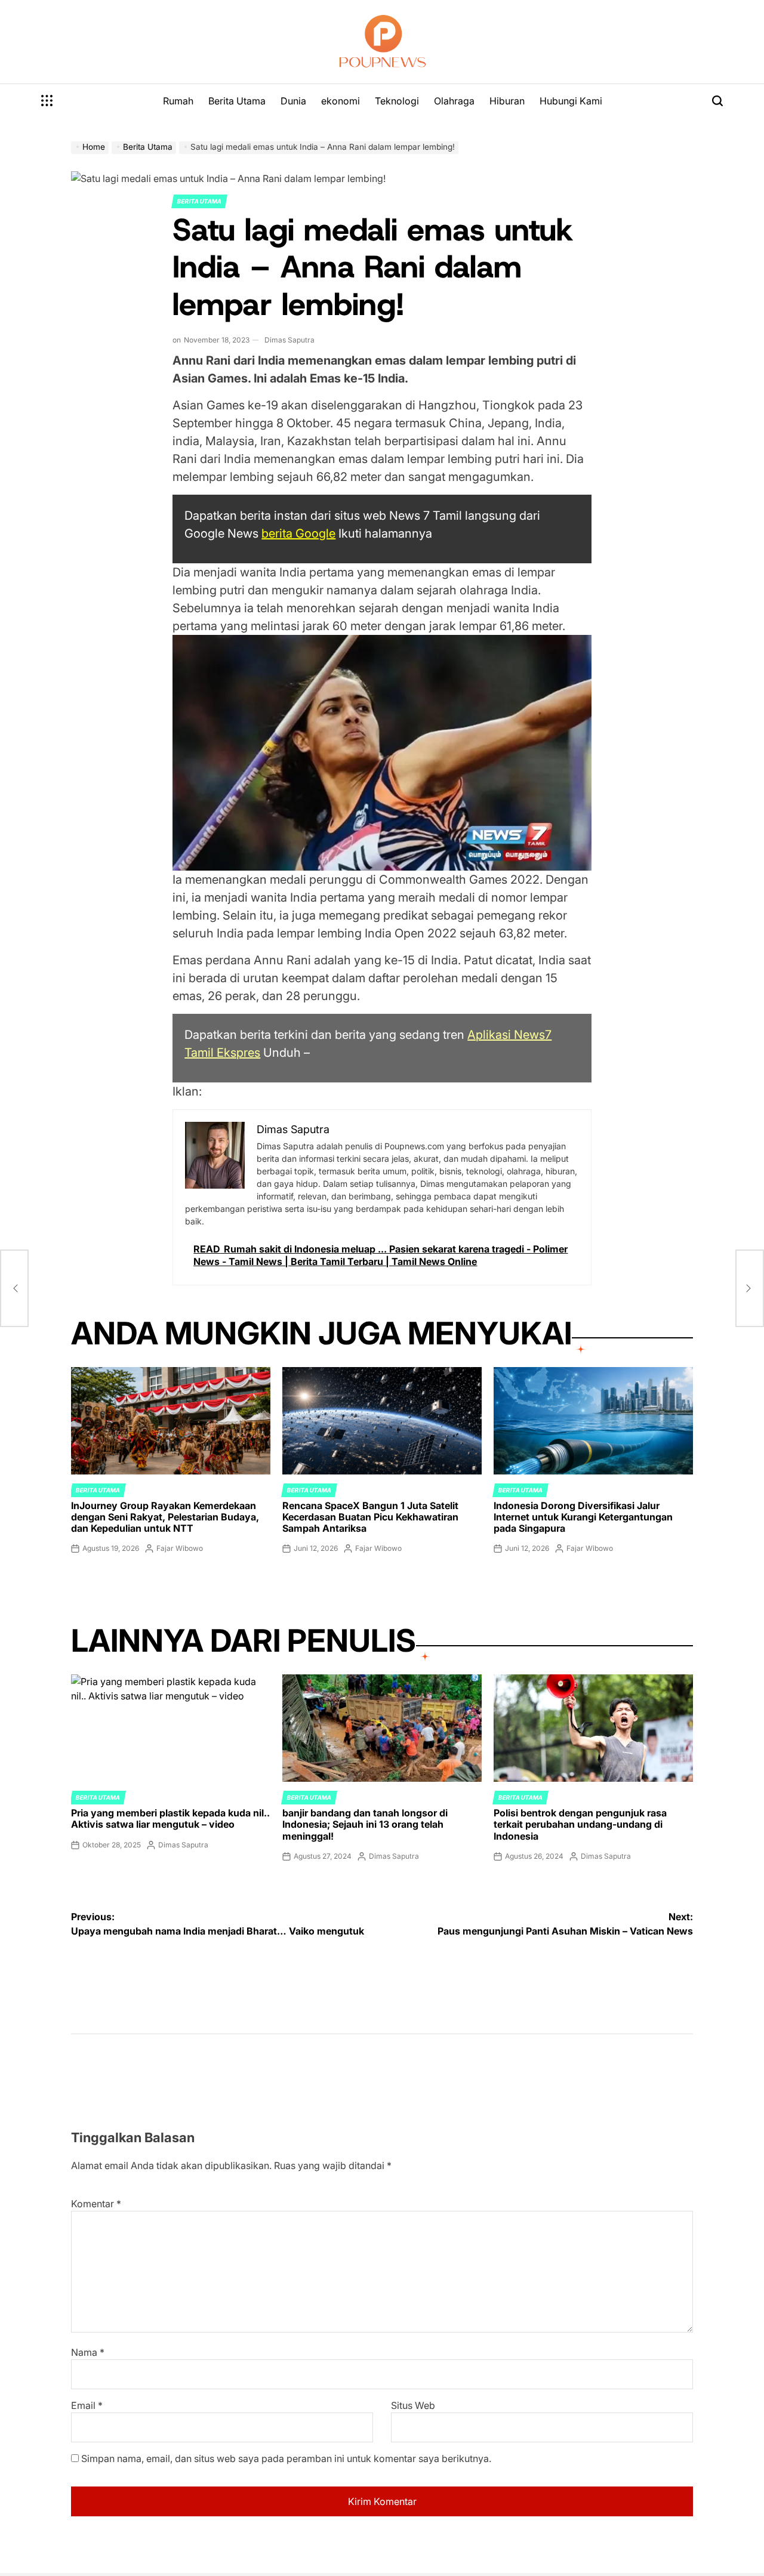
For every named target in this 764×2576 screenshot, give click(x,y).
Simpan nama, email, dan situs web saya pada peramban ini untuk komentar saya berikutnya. (286, 2458)
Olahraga (454, 101)
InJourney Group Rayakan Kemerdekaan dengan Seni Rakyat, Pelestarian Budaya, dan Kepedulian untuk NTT (165, 1517)
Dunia (293, 101)
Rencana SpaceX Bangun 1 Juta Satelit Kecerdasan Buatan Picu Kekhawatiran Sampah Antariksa (370, 1517)
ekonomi (341, 101)
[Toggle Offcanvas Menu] (47, 101)
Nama (88, 2352)
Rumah (178, 101)
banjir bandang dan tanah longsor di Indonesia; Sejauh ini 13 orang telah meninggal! (365, 1824)
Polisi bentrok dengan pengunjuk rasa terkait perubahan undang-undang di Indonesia (580, 1824)
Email (87, 2405)
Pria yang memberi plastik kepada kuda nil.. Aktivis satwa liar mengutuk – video (170, 1818)
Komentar (96, 2204)
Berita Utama (237, 101)
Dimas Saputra (289, 340)
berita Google (298, 533)
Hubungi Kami (571, 101)
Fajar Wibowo (180, 1548)
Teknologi (397, 101)
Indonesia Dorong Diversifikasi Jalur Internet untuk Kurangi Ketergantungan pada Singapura (583, 1517)
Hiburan (507, 101)
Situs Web (413, 2405)
